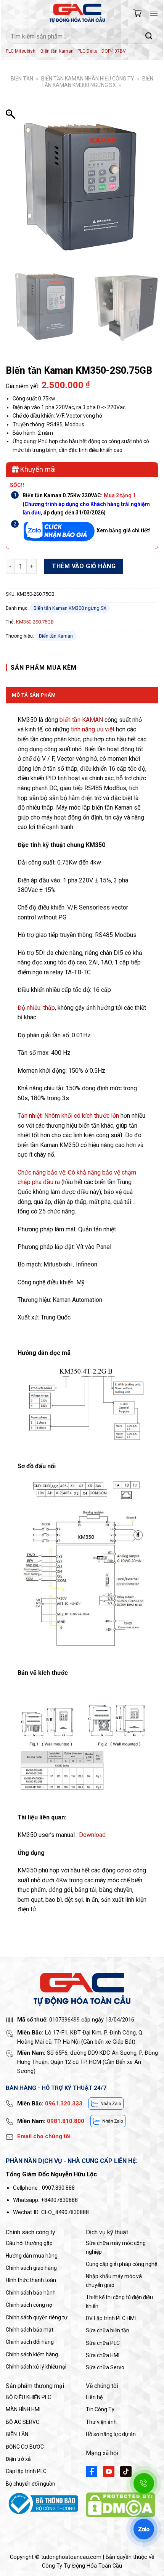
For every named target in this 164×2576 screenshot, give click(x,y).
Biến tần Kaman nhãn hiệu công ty (88, 79)
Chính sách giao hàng (31, 2268)
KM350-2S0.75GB (35, 622)
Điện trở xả (18, 2459)
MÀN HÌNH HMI (23, 2409)
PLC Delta (88, 51)
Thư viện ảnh (101, 2422)
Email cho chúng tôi (44, 2136)
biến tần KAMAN (81, 720)
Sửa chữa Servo (105, 2367)
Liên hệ (94, 2397)
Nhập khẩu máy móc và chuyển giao (114, 2280)
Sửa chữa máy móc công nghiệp (116, 2247)
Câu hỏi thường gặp (29, 2243)
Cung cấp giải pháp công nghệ (121, 2264)
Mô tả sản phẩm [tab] (34, 695)
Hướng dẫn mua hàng (32, 2256)
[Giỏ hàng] (137, 13)
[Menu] (154, 13)
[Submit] (149, 36)
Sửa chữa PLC (103, 2343)
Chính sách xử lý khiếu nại (36, 2367)
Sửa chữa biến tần (108, 2330)
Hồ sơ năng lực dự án (111, 2434)
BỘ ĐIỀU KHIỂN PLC (28, 2397)
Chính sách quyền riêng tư (37, 2317)
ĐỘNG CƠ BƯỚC (25, 2447)
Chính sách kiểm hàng (32, 2354)
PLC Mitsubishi (21, 51)
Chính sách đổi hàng (30, 2342)
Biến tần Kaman (57, 51)
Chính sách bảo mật (30, 2330)
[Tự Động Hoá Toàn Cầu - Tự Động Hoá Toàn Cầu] (77, 13)
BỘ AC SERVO (23, 2422)
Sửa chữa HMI (103, 2355)
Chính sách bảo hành (31, 2293)
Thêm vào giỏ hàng (84, 566)
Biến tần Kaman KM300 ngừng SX (97, 82)
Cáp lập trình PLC (26, 2471)
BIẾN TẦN (22, 79)
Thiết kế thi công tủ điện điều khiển (119, 2301)
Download (92, 1835)
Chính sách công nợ (29, 2305)
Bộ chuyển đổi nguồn (31, 2484)
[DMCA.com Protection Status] (121, 2504)
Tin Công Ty (100, 2409)
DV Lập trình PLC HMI (111, 2318)
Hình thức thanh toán (31, 2280)
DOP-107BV (114, 51)
